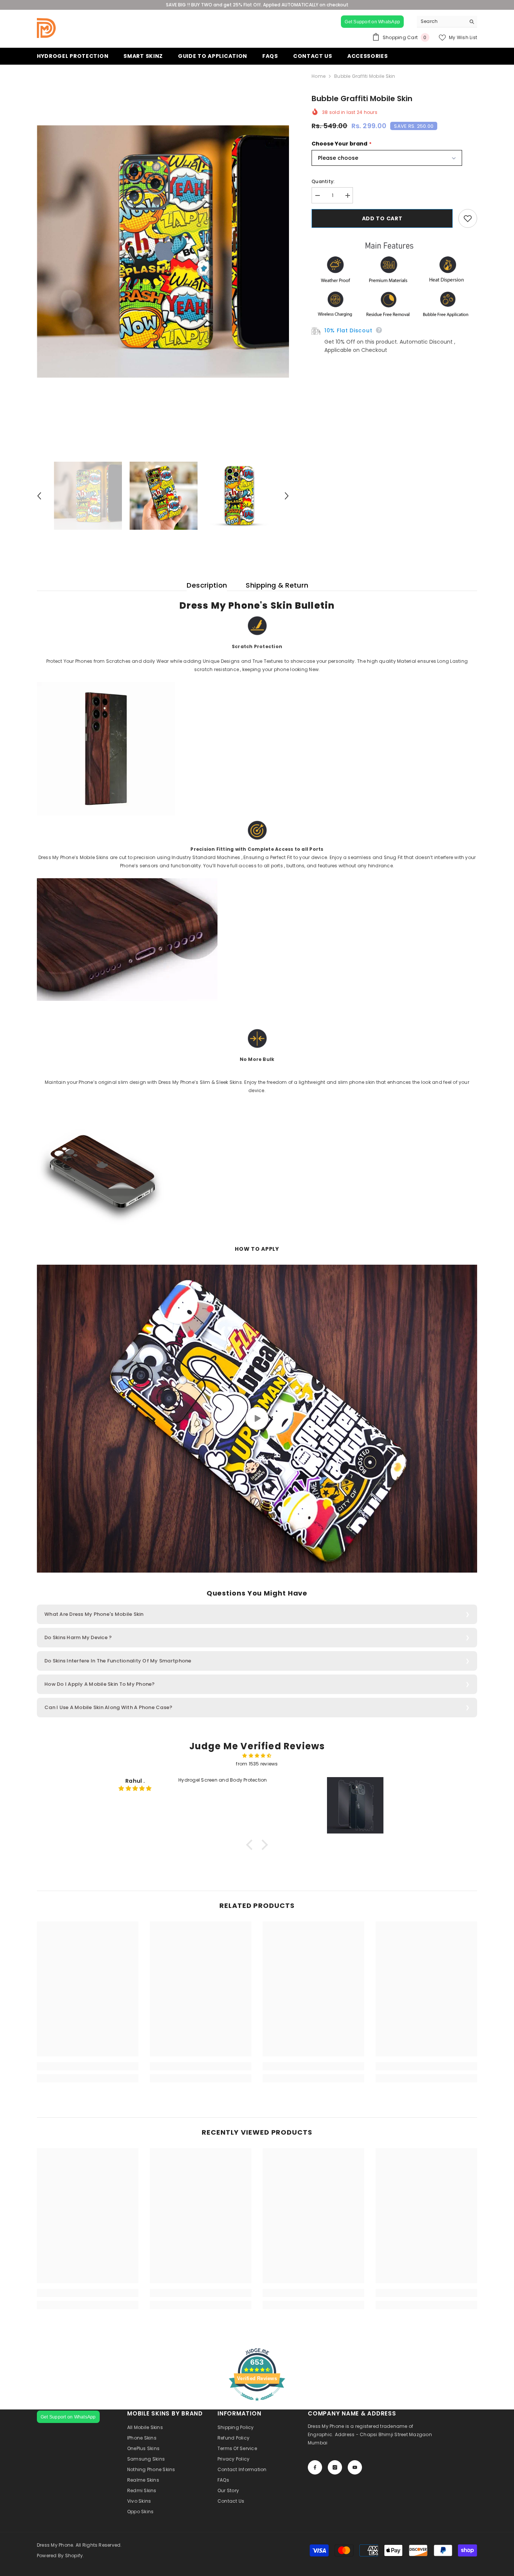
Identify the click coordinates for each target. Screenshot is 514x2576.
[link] (88, 2066)
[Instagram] (335, 2467)
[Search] (447, 22)
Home (319, 76)
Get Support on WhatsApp (372, 22)
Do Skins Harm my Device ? (78, 1637)
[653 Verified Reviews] (257, 2405)
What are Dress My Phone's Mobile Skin (94, 1614)
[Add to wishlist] (468, 218)
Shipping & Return (277, 585)
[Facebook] (315, 2467)
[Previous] (39, 496)
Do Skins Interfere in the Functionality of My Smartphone (118, 1661)
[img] (257, 1756)
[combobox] (441, 21)
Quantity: (323, 181)
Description (207, 585)
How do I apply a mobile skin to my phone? (100, 1684)
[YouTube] (355, 2467)
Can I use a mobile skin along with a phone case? (108, 1707)
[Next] (287, 496)
